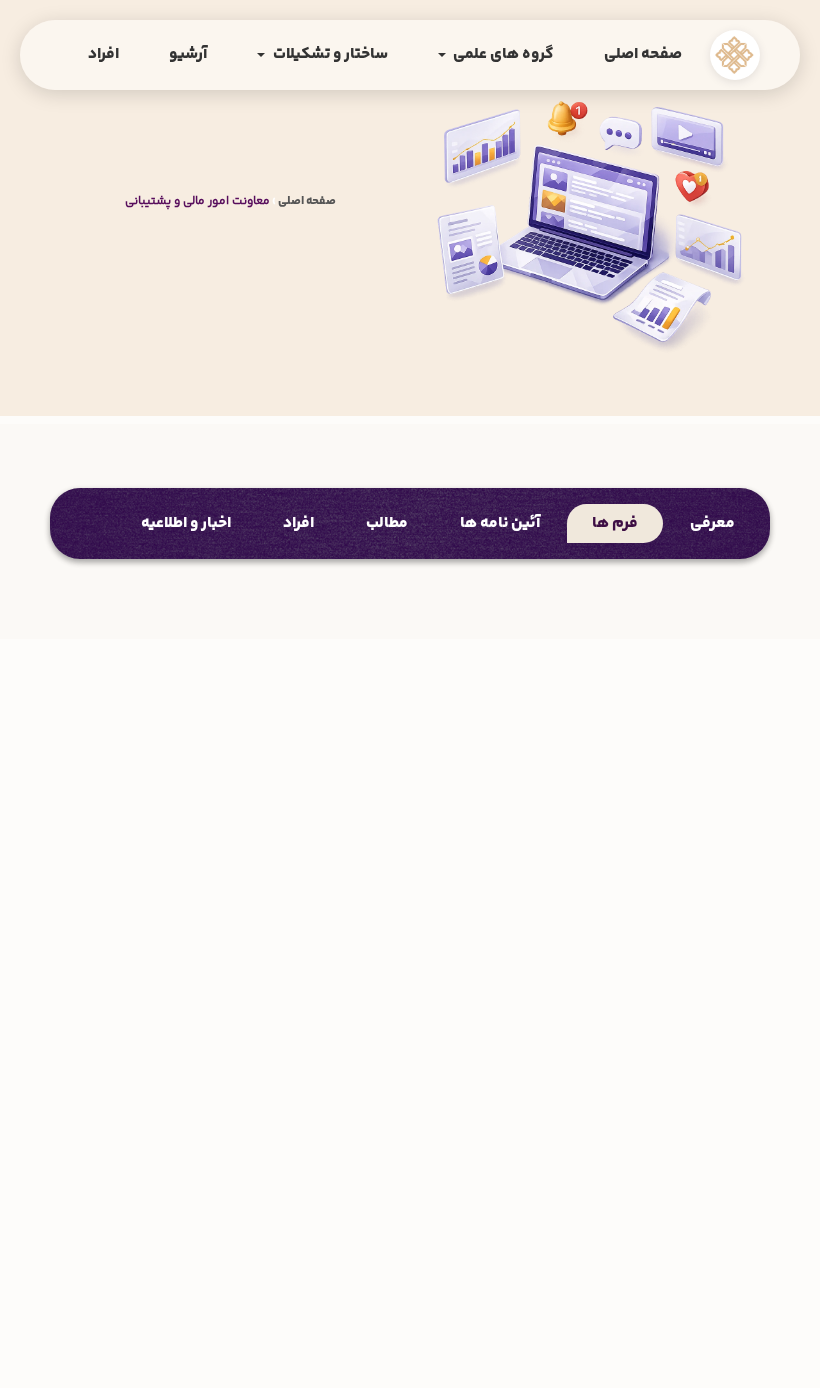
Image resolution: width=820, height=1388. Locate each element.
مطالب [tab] (387, 523)
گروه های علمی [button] (502, 54)
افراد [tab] (298, 523)
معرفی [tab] (712, 523)
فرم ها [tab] (615, 523)
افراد (103, 54)
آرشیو (188, 54)
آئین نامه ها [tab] (500, 523)
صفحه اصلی (643, 54)
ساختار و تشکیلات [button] (329, 54)
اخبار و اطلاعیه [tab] (186, 523)
